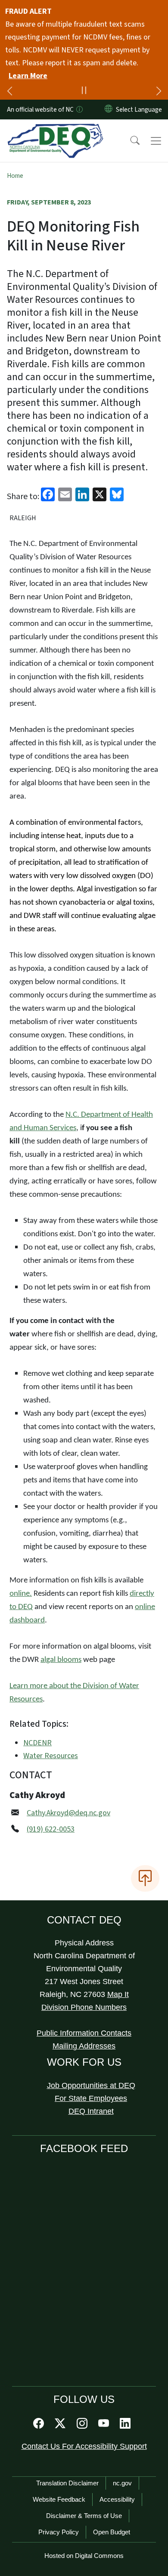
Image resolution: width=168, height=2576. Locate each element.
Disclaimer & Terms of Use (84, 2516)
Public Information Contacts (84, 2033)
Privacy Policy (59, 2532)
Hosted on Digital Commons (84, 2556)
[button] (129, 141)
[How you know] (79, 110)
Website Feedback (59, 2499)
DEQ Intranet (91, 2111)
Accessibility (117, 2499)
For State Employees (91, 2098)
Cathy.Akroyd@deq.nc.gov (68, 1813)
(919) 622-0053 (51, 1829)
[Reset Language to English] (109, 110)
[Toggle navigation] (156, 141)
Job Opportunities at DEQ (91, 2085)
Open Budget (112, 2532)
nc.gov (122, 2483)
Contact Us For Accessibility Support (84, 2446)
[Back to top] (145, 1878)
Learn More (28, 76)
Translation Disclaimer (67, 2483)
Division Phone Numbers (84, 2007)
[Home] (55, 129)
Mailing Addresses (84, 2046)
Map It (118, 1994)
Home (15, 176)
